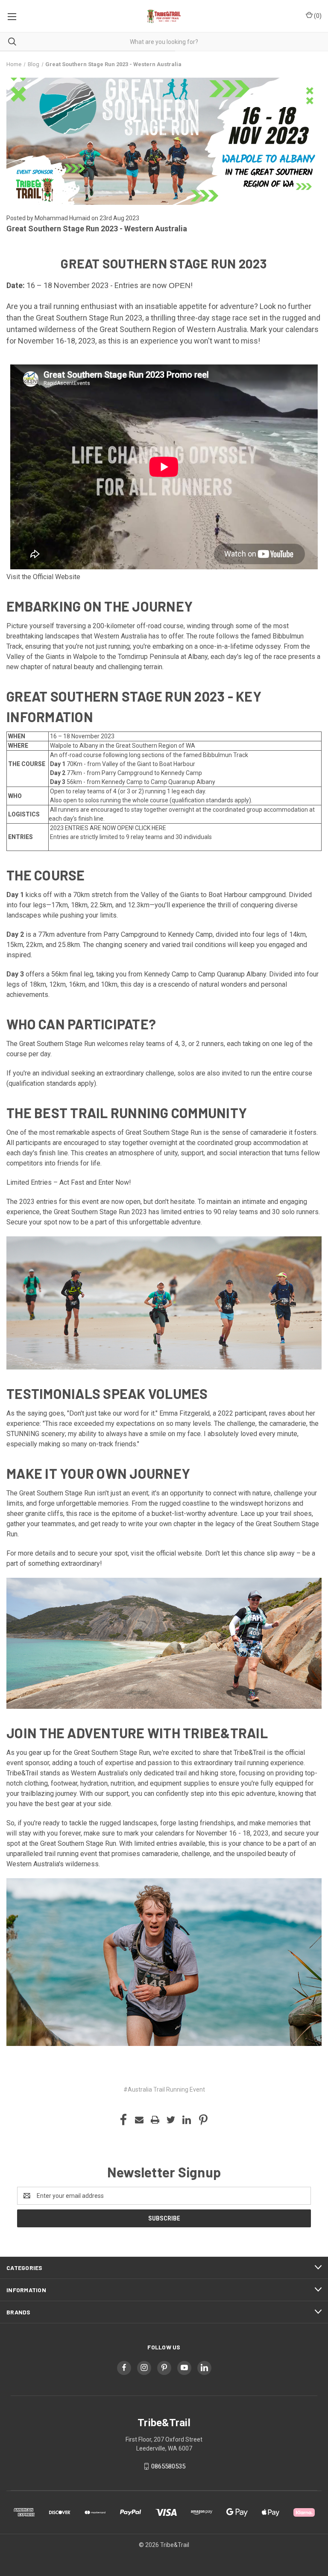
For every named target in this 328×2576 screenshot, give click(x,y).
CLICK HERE (151, 828)
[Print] (155, 2120)
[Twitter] (171, 2120)
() (317, 16)
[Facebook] (123, 2120)
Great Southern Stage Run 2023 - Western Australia (97, 229)
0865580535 (168, 2466)
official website (179, 1553)
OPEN (180, 286)
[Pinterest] (203, 2120)
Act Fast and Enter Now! (95, 1182)
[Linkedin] (187, 2120)
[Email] (139, 2120)
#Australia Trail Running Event (164, 2089)
